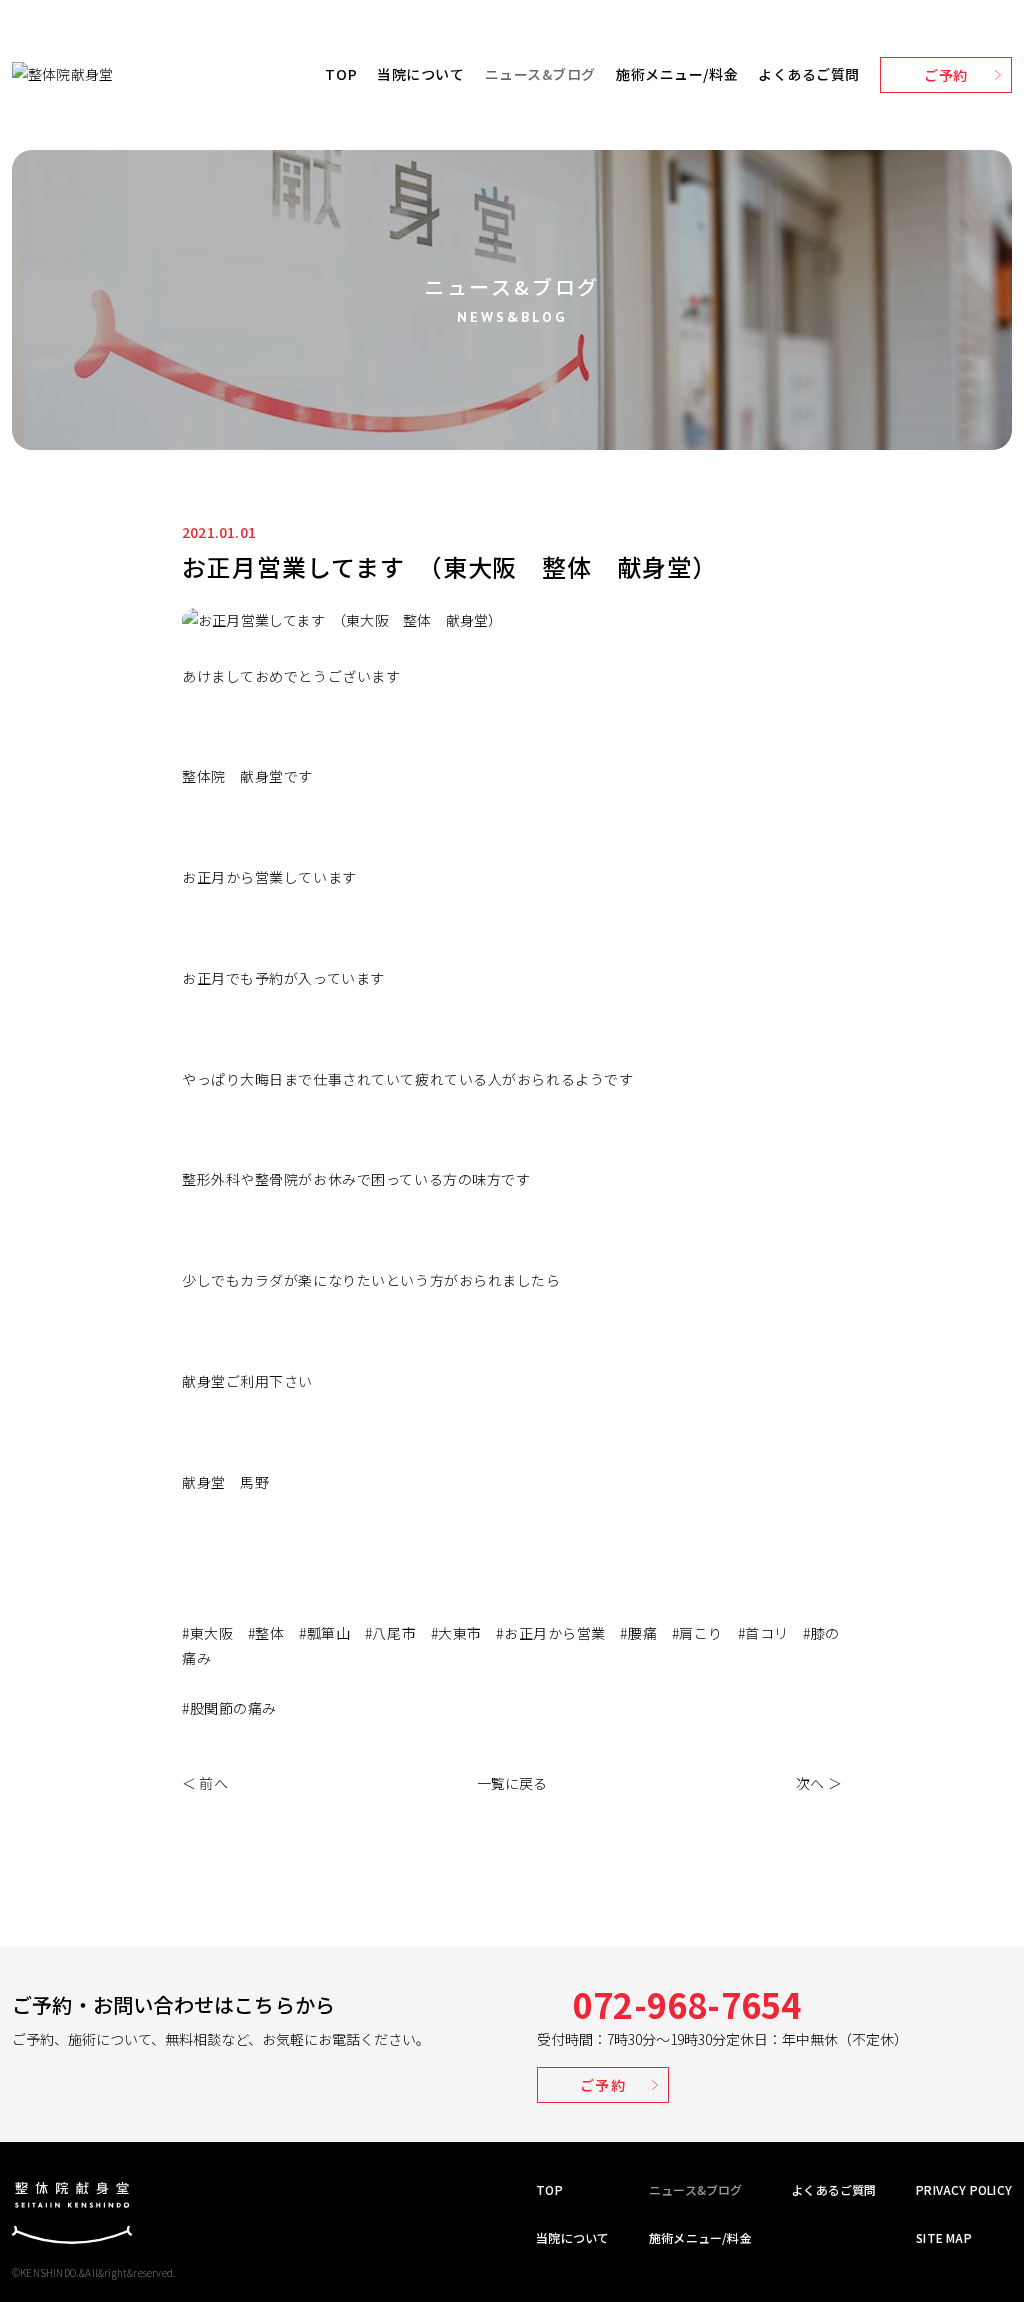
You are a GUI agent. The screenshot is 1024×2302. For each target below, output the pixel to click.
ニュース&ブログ (540, 74)
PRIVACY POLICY (964, 2189)
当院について (420, 74)
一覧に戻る (512, 1783)
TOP (341, 74)
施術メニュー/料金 (677, 74)
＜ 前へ (205, 1783)
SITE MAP (944, 2237)
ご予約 (946, 75)
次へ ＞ (819, 1783)
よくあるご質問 (809, 74)
